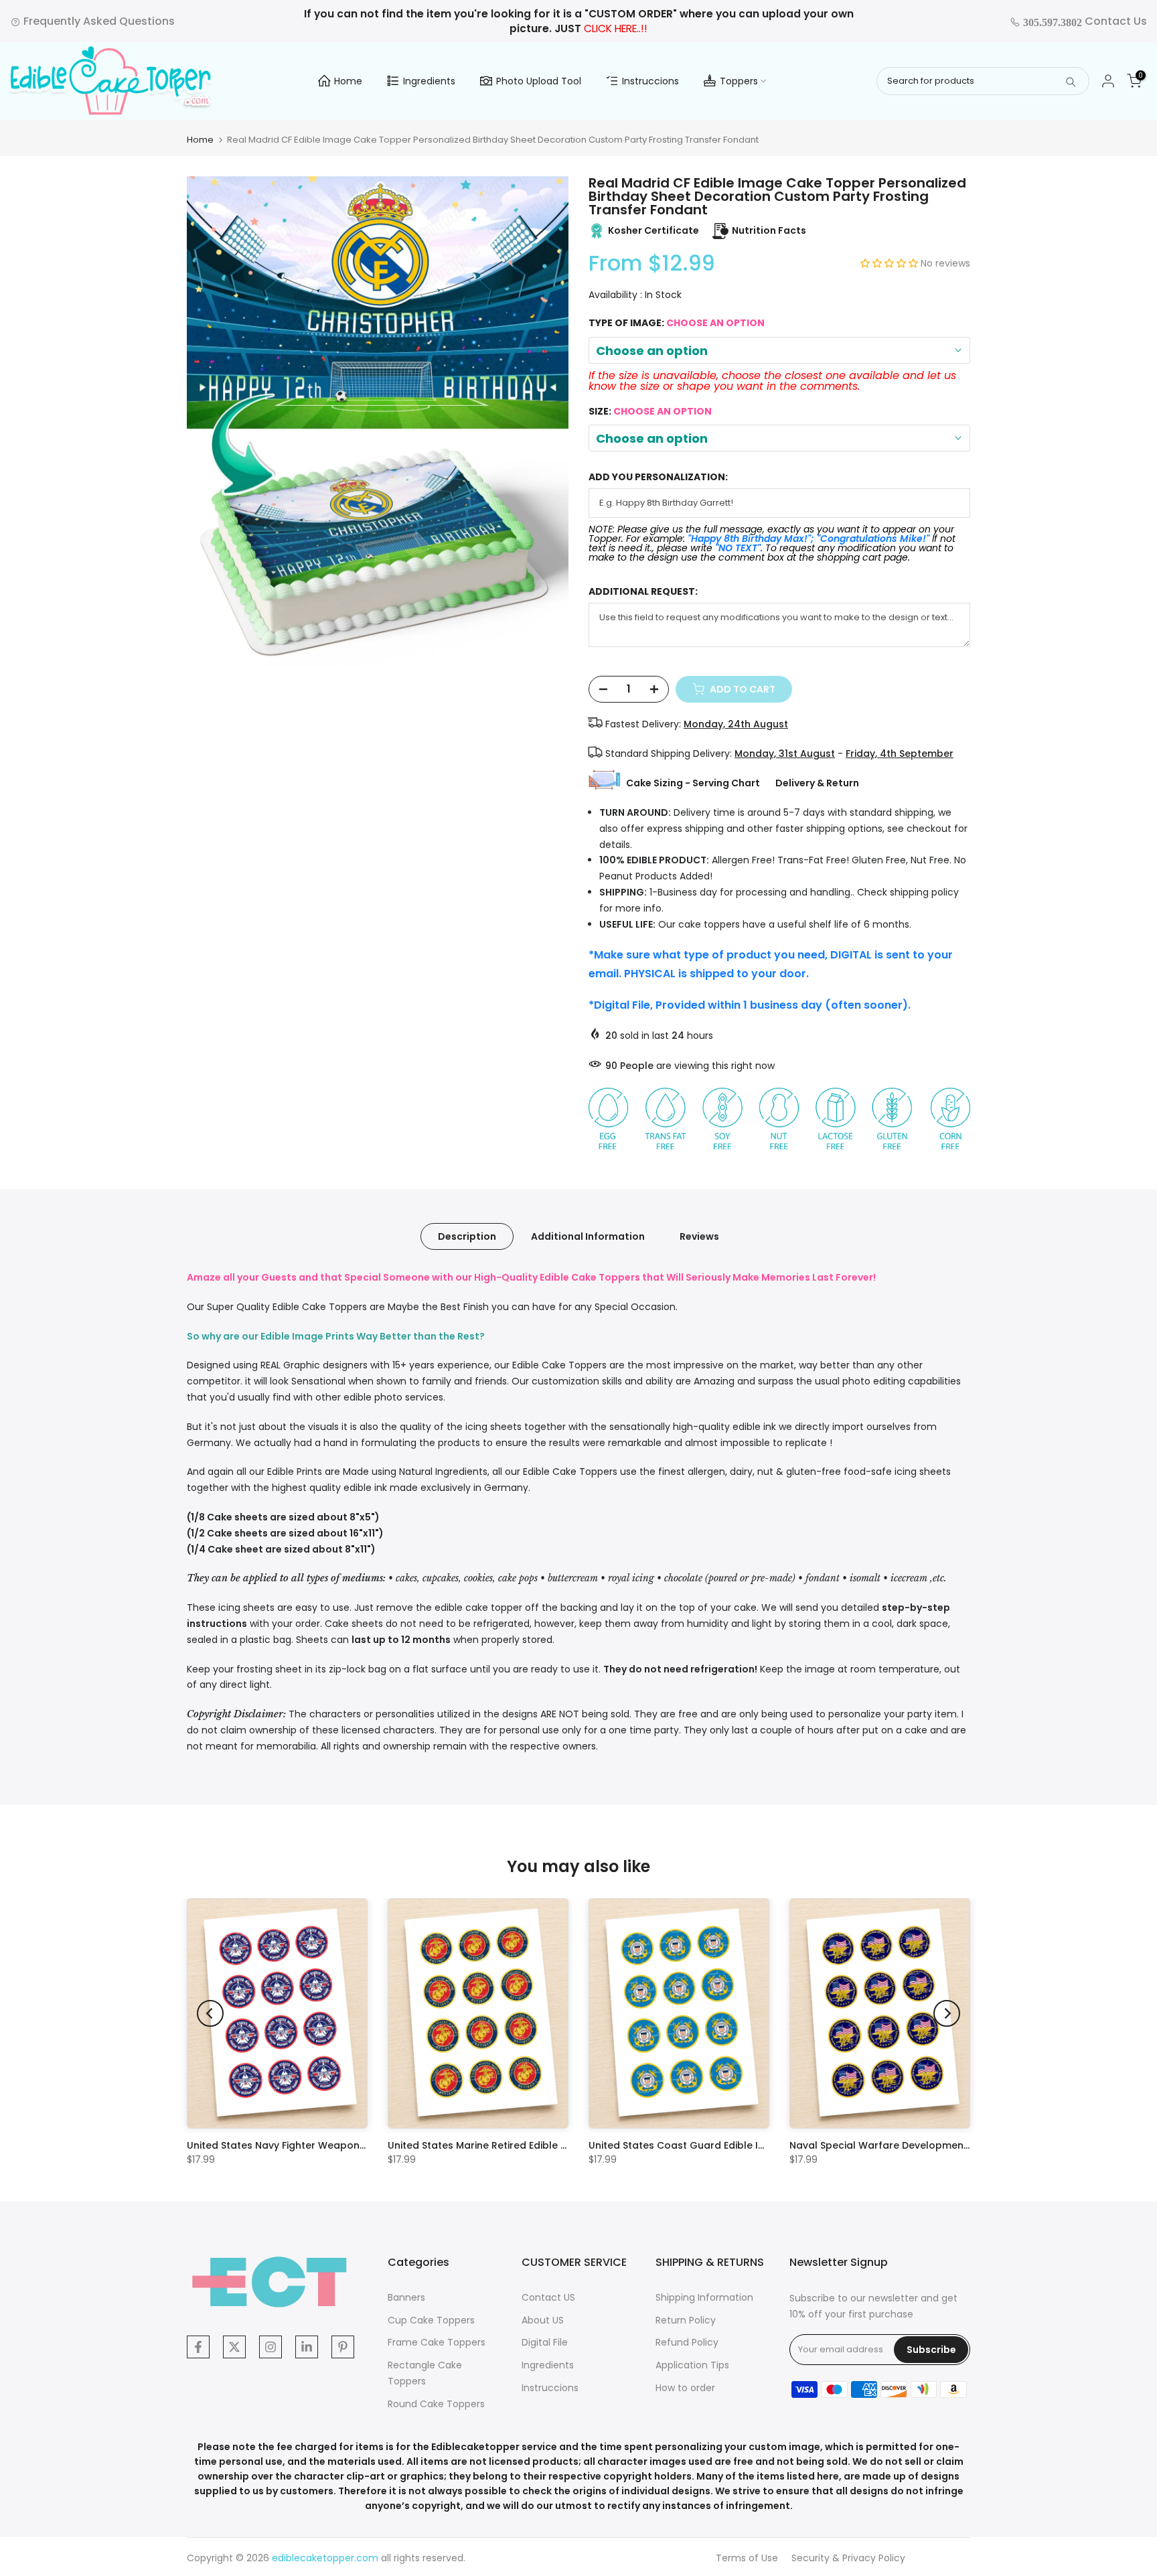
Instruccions (650, 81)
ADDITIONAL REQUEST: (643, 592)
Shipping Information (704, 2297)
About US (543, 2320)
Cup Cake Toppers (431, 2320)
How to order (685, 2388)
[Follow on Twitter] (234, 2347)
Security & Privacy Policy (848, 2558)
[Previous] (210, 2013)
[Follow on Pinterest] (343, 2347)
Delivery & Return (817, 783)
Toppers (739, 81)
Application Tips (692, 2365)
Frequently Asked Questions (98, 21)
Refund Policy (687, 2342)
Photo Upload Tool (539, 81)
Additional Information (588, 1236)
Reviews (699, 1236)
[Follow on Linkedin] (307, 2347)
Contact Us (1084, 21)
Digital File (545, 2342)
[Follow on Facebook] (198, 2347)
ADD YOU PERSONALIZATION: (658, 477)
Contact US (548, 2297)
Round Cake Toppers (436, 2404)
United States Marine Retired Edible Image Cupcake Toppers (535, 2145)
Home (348, 81)
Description (467, 1236)
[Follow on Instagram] (271, 2347)
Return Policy (686, 2320)
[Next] (947, 2013)
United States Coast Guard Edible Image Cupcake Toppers (733, 2145)
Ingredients (429, 81)
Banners (406, 2297)
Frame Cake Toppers (437, 2342)
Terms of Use (747, 2558)
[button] (891, 263)
